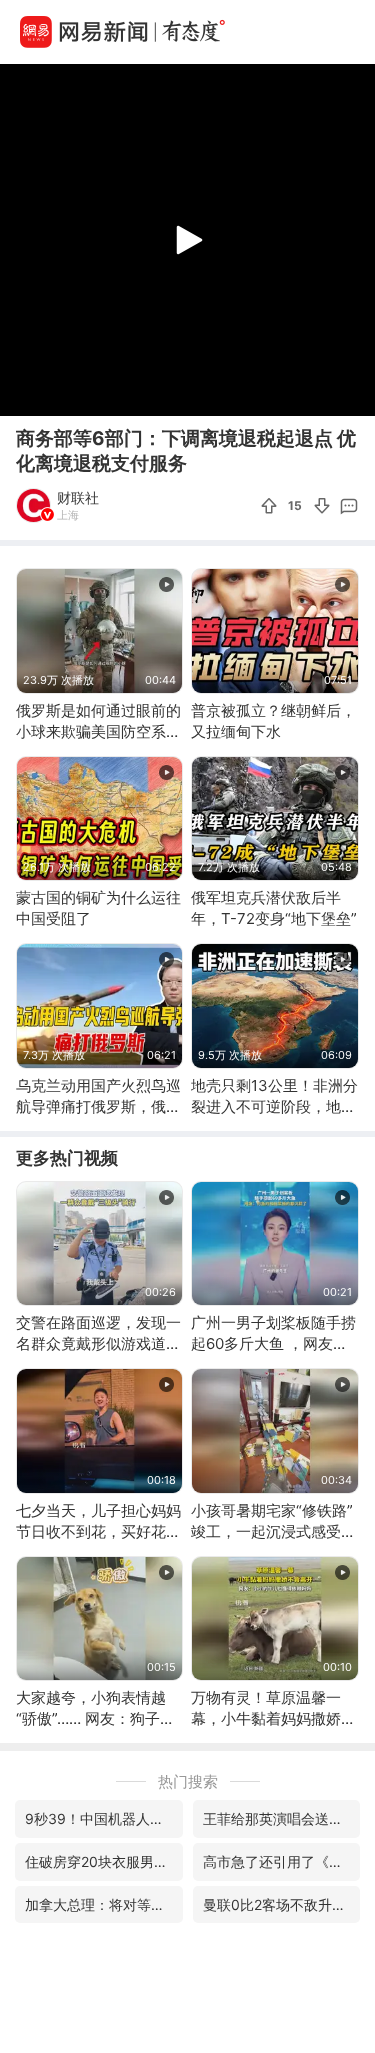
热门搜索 (188, 1781)
